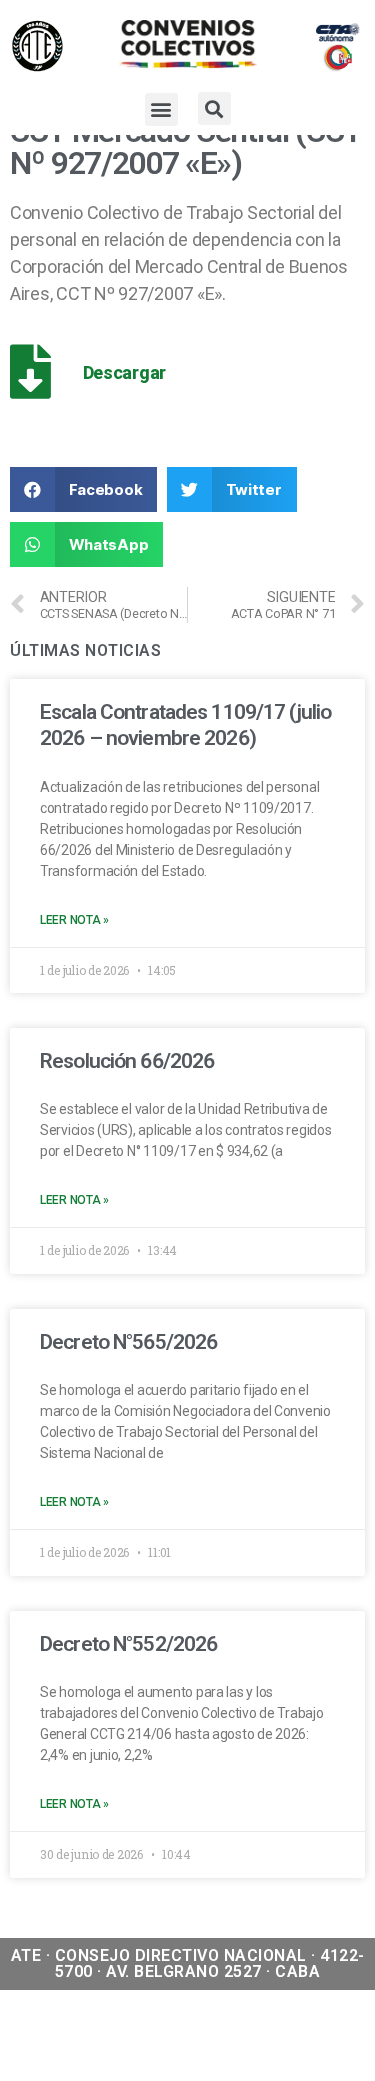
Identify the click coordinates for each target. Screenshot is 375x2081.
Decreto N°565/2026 (128, 1342)
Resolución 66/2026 (127, 1061)
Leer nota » (74, 920)
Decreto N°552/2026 (128, 1644)
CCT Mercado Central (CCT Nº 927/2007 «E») (185, 147)
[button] (161, 109)
